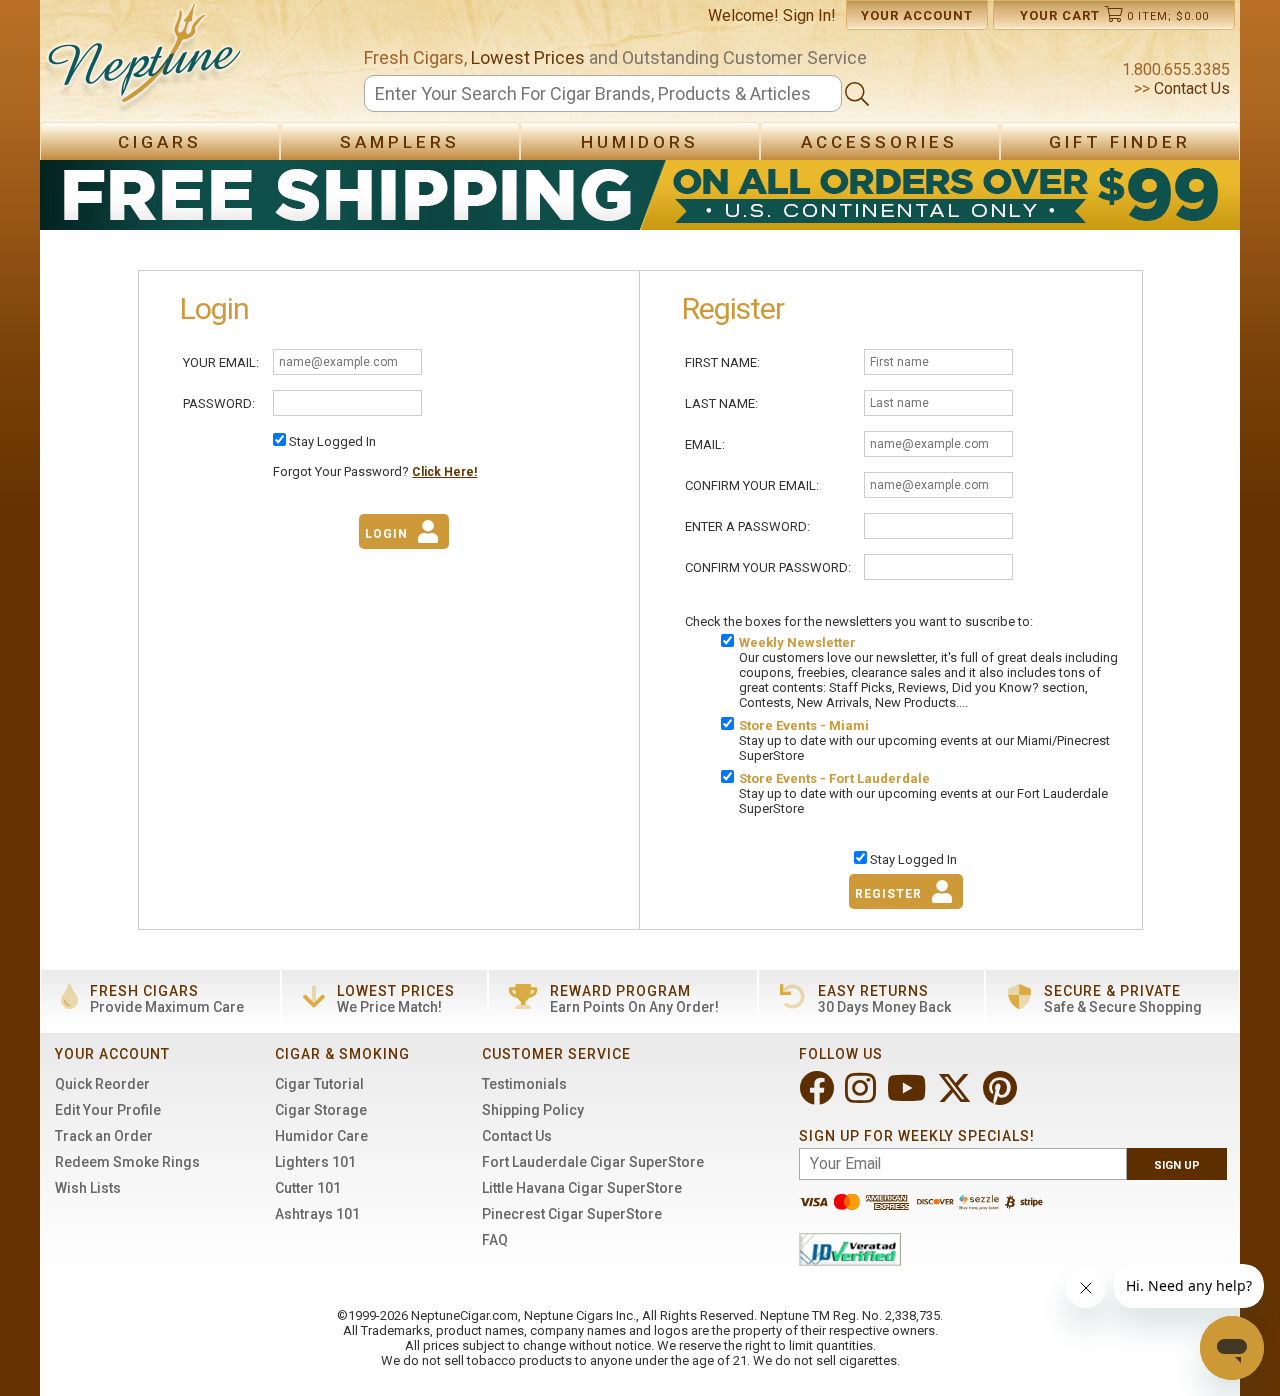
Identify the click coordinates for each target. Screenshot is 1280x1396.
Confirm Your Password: (768, 567)
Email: (705, 444)
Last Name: (721, 403)
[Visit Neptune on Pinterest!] (1002, 1096)
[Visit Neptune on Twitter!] (956, 1096)
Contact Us (1190, 88)
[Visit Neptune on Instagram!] (862, 1096)
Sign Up (1177, 1165)
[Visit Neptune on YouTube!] (908, 1096)
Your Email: (221, 362)
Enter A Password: (747, 526)
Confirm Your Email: (752, 485)
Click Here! (444, 472)
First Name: (722, 362)
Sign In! (809, 15)
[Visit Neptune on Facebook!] (818, 1096)
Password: (219, 403)
